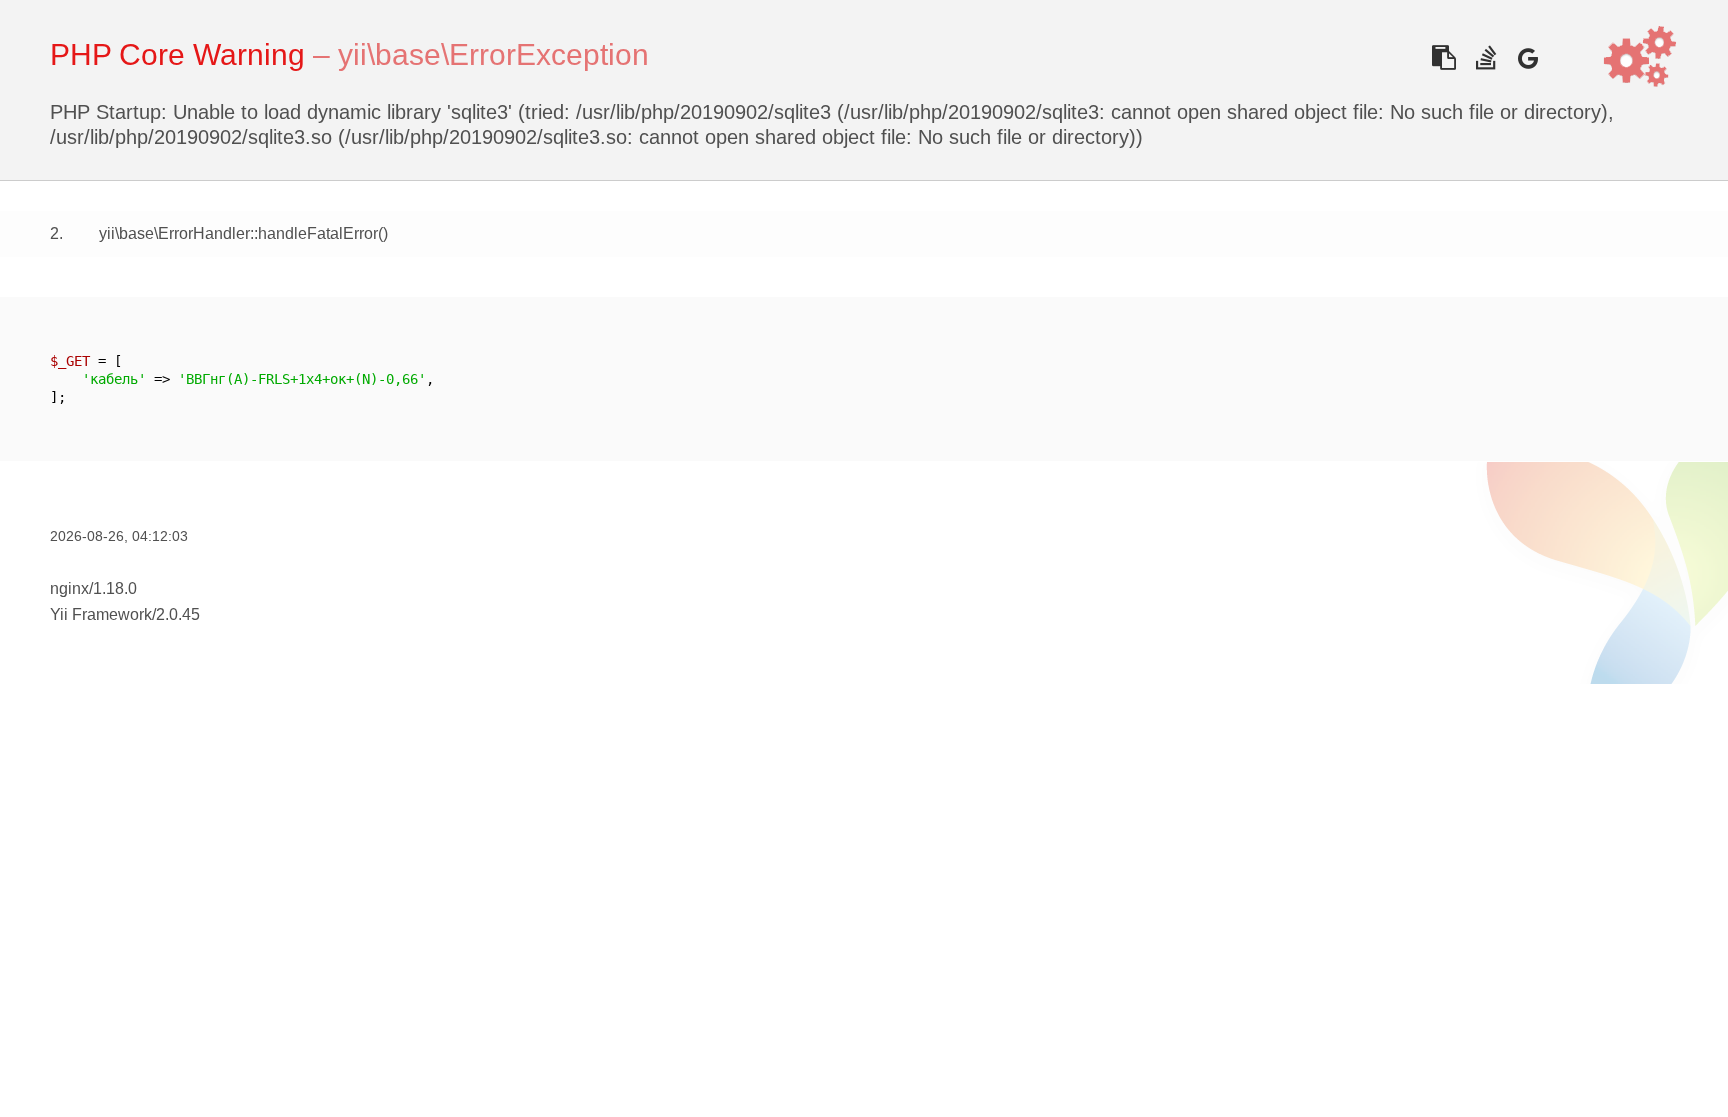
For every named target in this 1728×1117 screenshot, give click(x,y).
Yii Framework (101, 614)
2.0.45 (178, 614)
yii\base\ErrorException (493, 54)
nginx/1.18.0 (93, 588)
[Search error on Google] (1527, 57)
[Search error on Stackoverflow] (1485, 57)
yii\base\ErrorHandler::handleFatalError (238, 233)
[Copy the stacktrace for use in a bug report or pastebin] (1443, 57)
